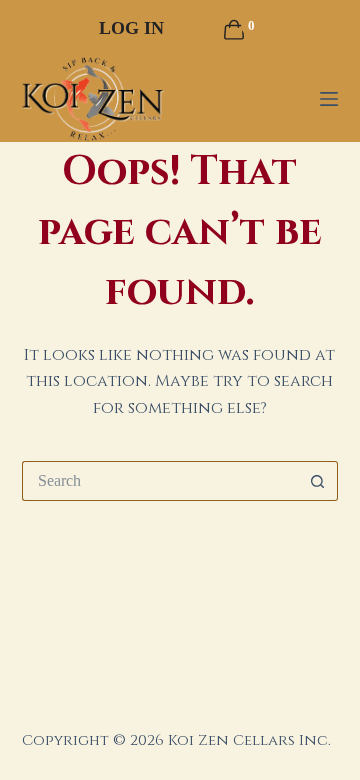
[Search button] (318, 481)
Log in (131, 28)
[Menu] (329, 99)
